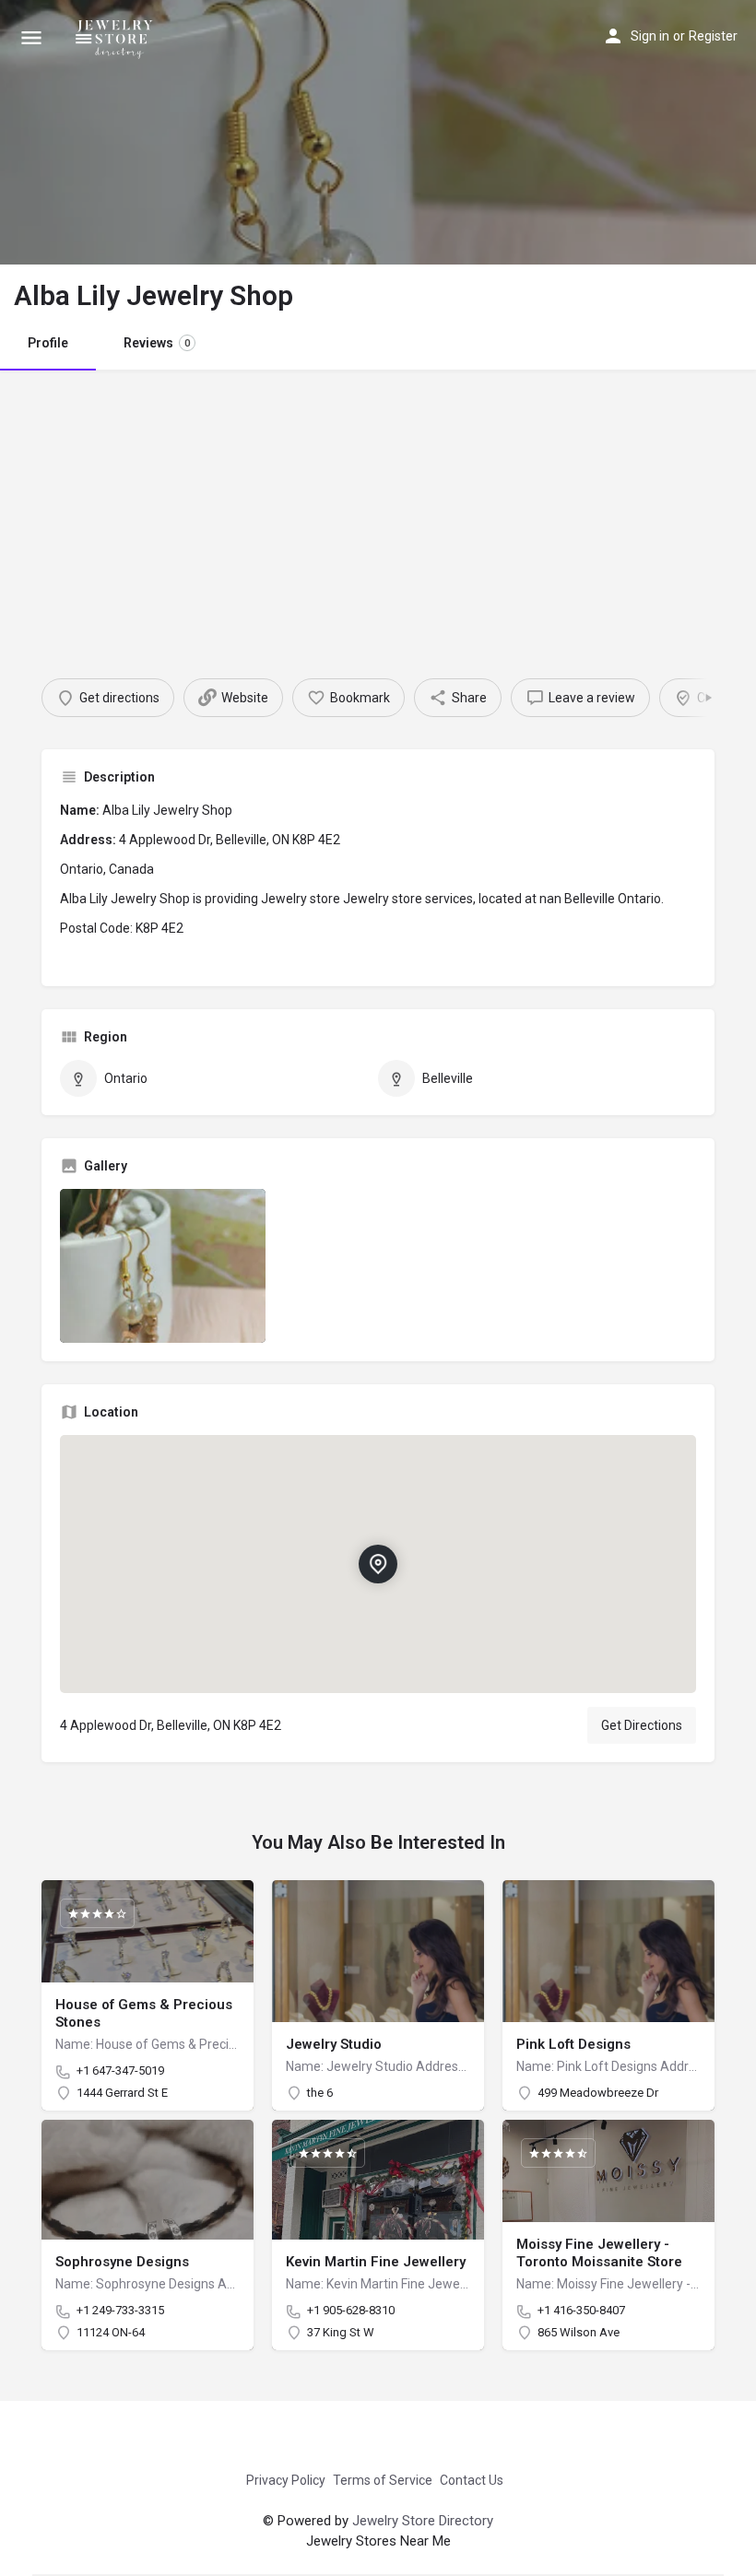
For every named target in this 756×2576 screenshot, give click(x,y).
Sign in (650, 36)
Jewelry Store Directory (423, 2521)
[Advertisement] (378, 508)
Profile (48, 343)
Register (713, 36)
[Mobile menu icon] (31, 37)
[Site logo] (118, 37)
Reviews (157, 343)
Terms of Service (383, 2480)
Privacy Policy (286, 2480)
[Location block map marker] (378, 1564)
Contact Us (472, 2480)
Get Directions (642, 1725)
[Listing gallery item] (163, 1266)
